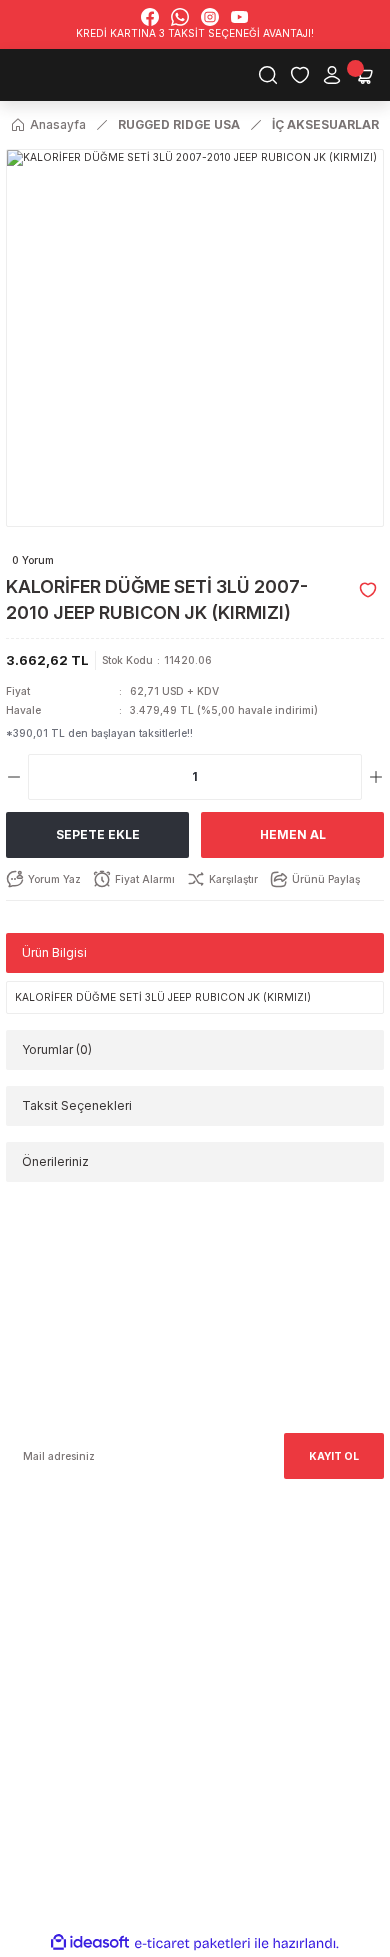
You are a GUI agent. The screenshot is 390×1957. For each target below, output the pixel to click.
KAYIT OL (334, 1456)
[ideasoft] (90, 1943)
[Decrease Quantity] (14, 777)
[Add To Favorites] (368, 590)
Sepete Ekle (98, 834)
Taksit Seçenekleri (77, 1105)
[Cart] (364, 75)
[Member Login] (332, 75)
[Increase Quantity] (376, 777)
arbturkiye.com (235, 1625)
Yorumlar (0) (57, 1049)
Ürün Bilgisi (54, 952)
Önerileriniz (55, 1161)
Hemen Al (293, 834)
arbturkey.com (144, 1625)
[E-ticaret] (192, 1943)
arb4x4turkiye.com (54, 1625)
